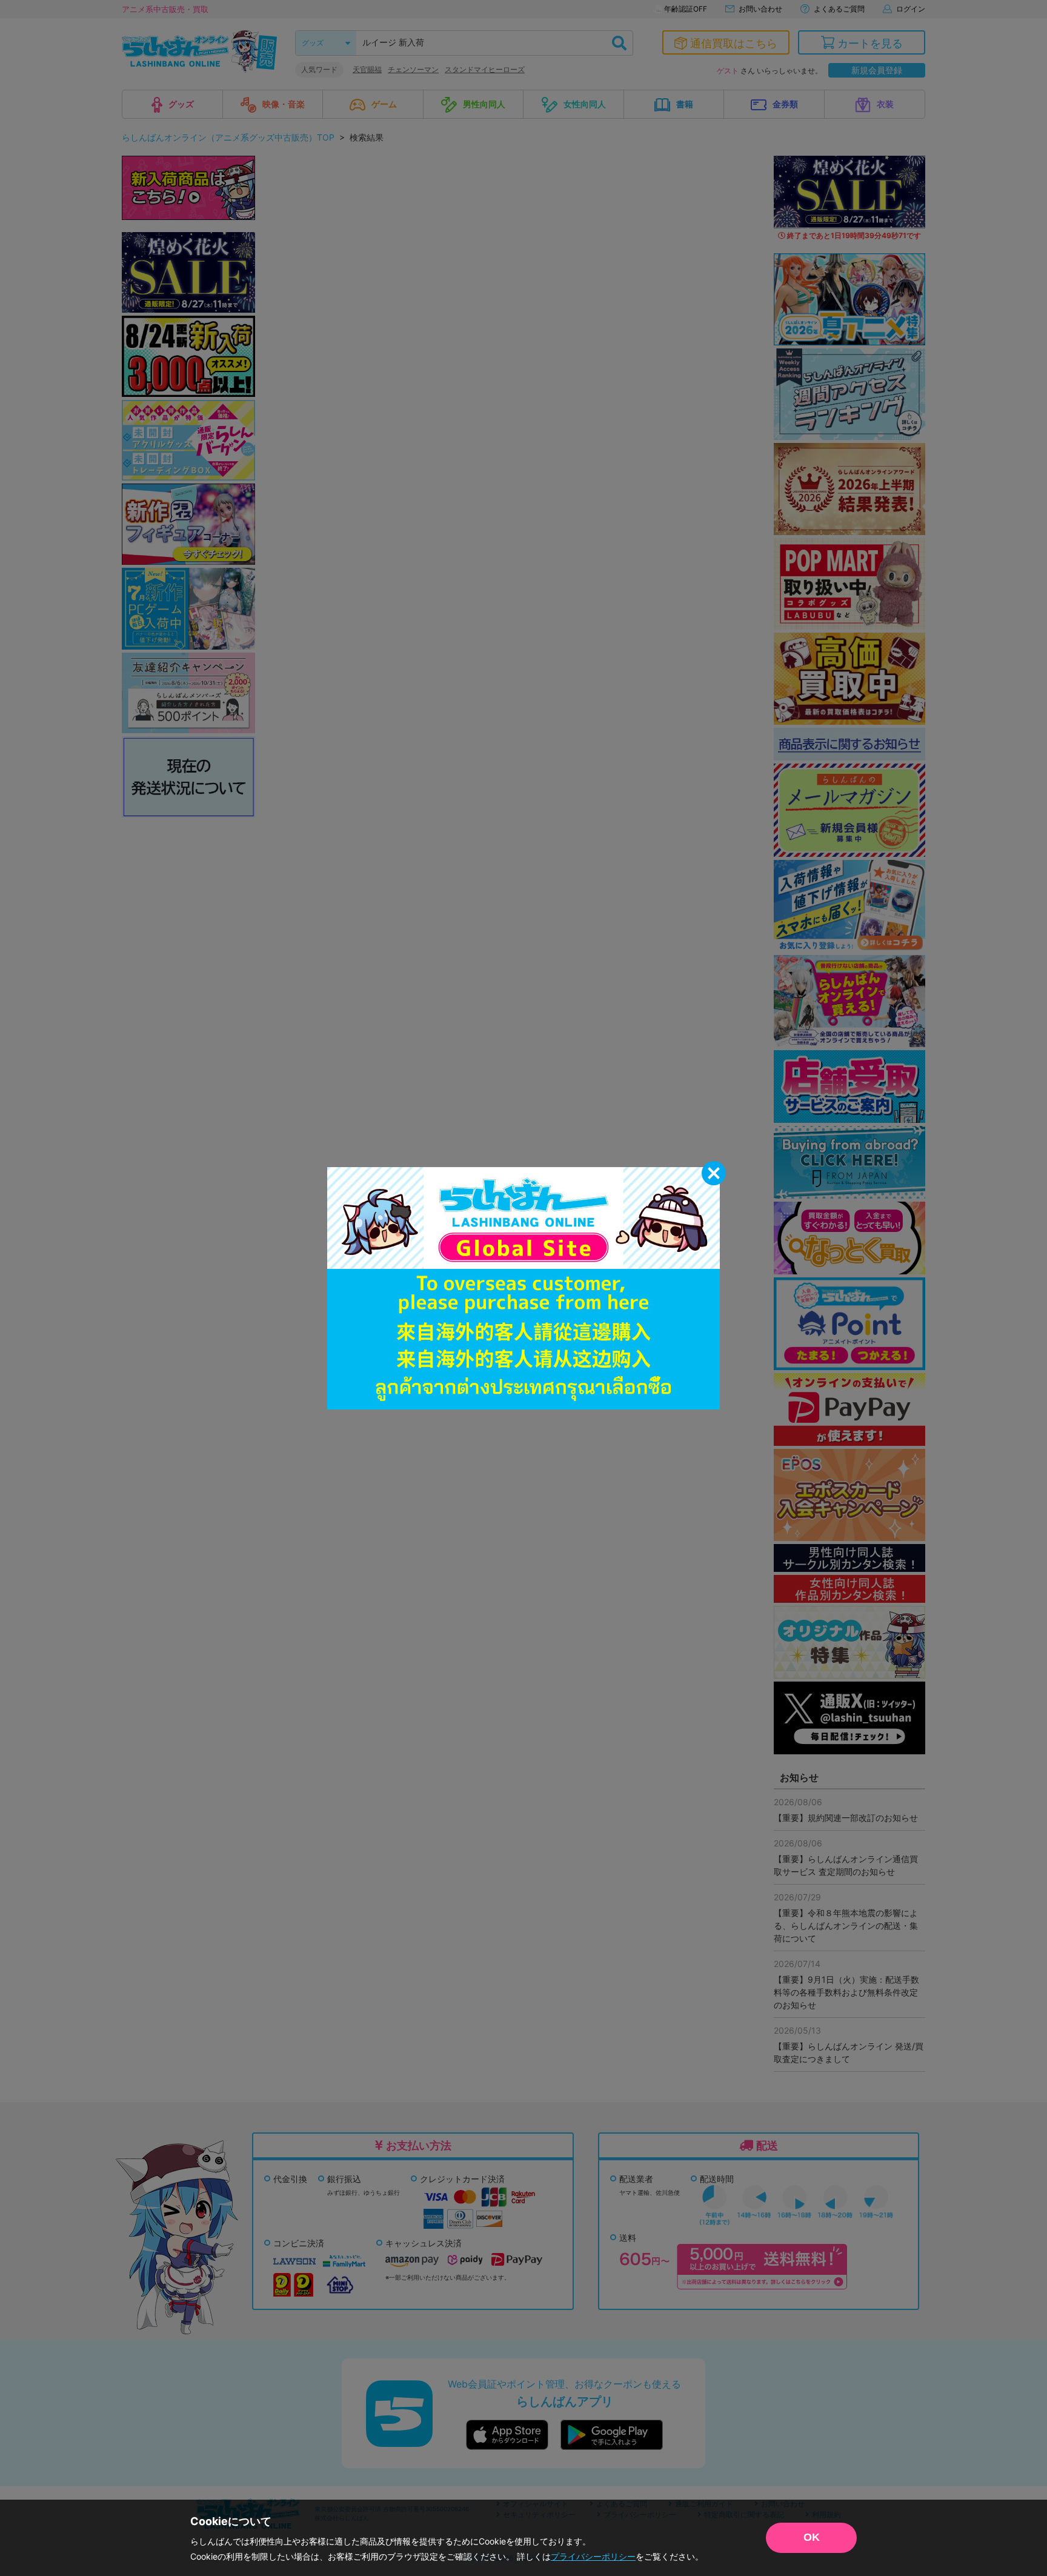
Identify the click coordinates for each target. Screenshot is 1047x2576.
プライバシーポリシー (593, 2556)
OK (812, 2537)
